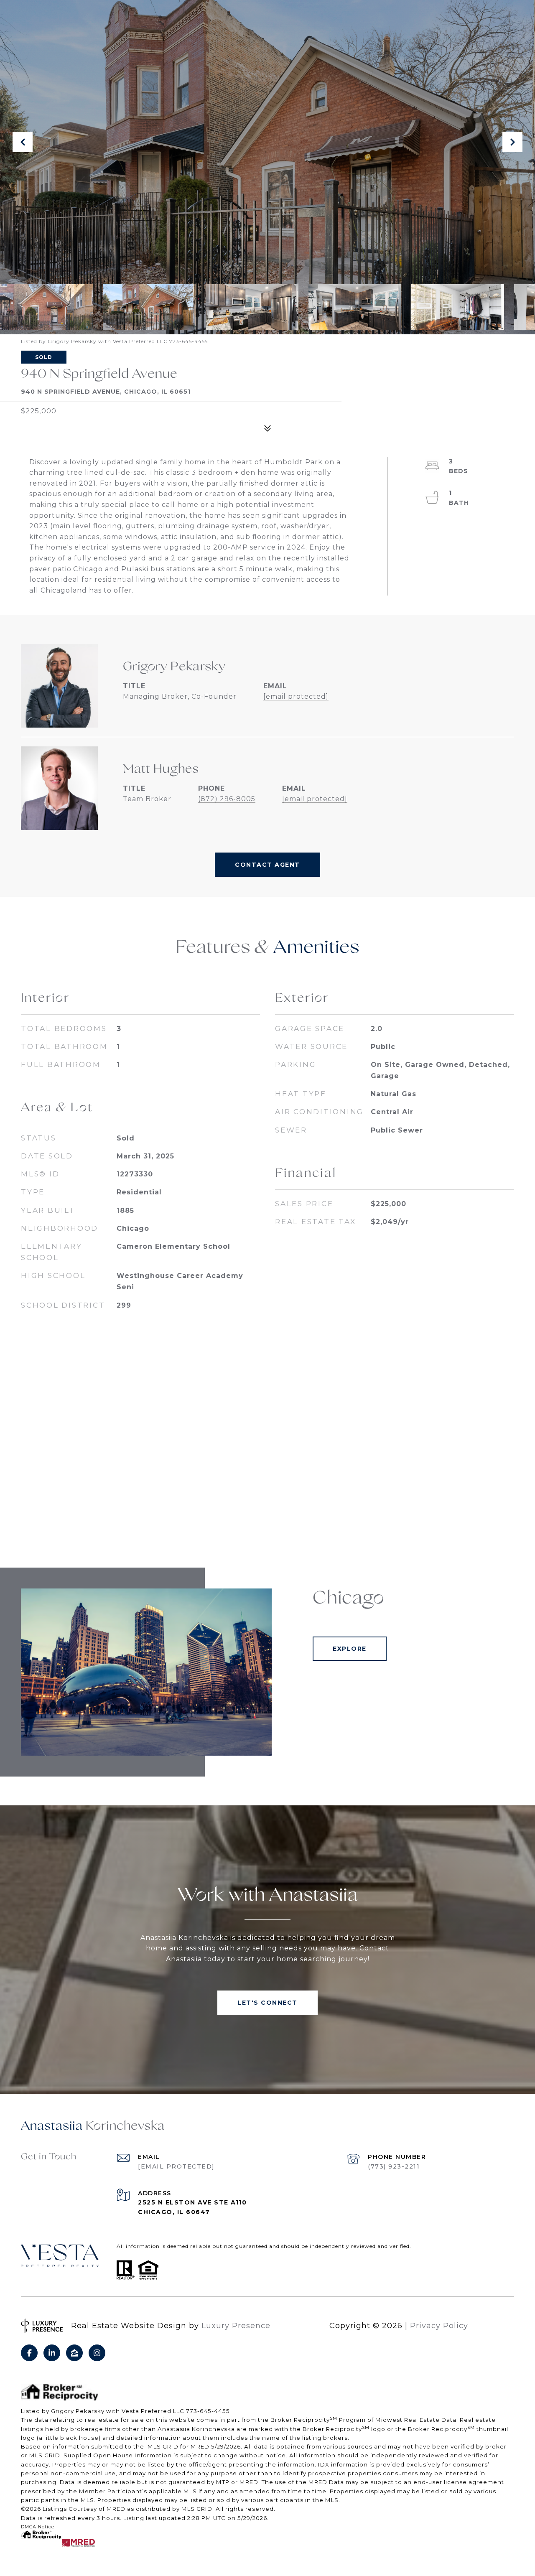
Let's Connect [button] (267, 2003)
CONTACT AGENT (267, 865)
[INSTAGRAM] (97, 2353)
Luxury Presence (236, 2326)
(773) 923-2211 (394, 2166)
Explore (350, 1649)
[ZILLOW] (74, 2353)
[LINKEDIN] (52, 2353)
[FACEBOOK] (29, 2353)
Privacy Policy (439, 2326)
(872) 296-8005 (227, 799)
